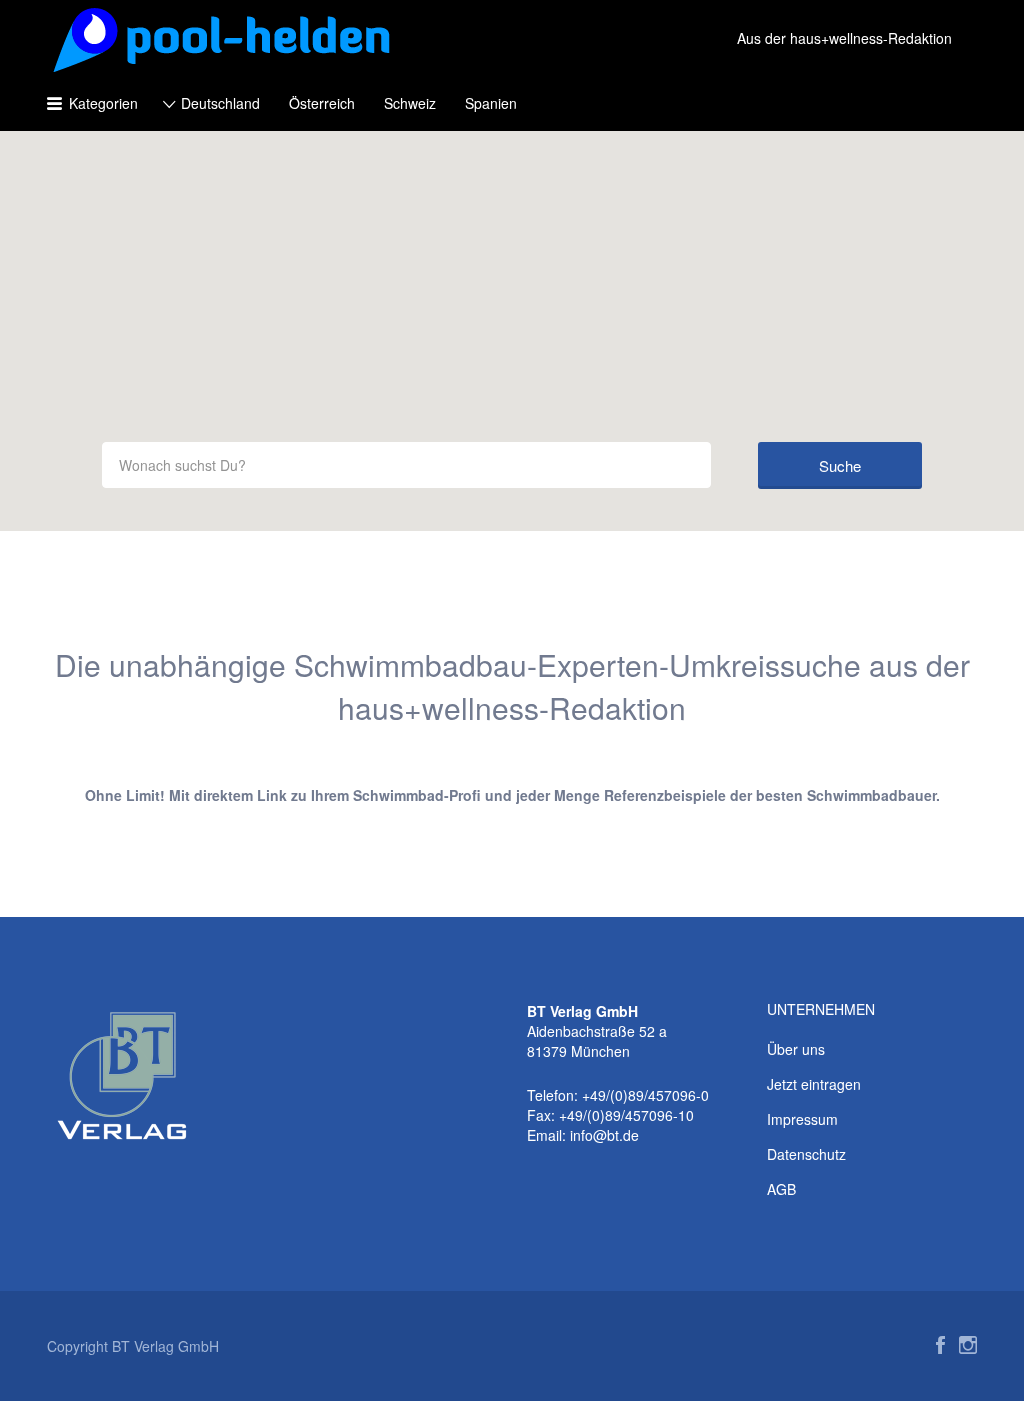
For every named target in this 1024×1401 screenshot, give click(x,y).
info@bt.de (604, 1135)
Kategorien (103, 103)
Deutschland (220, 103)
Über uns (796, 1049)
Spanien (491, 103)
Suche (840, 465)
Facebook (940, 1345)
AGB (781, 1189)
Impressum (802, 1119)
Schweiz (410, 103)
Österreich (322, 103)
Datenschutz (806, 1154)
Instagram (968, 1345)
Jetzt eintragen (814, 1084)
